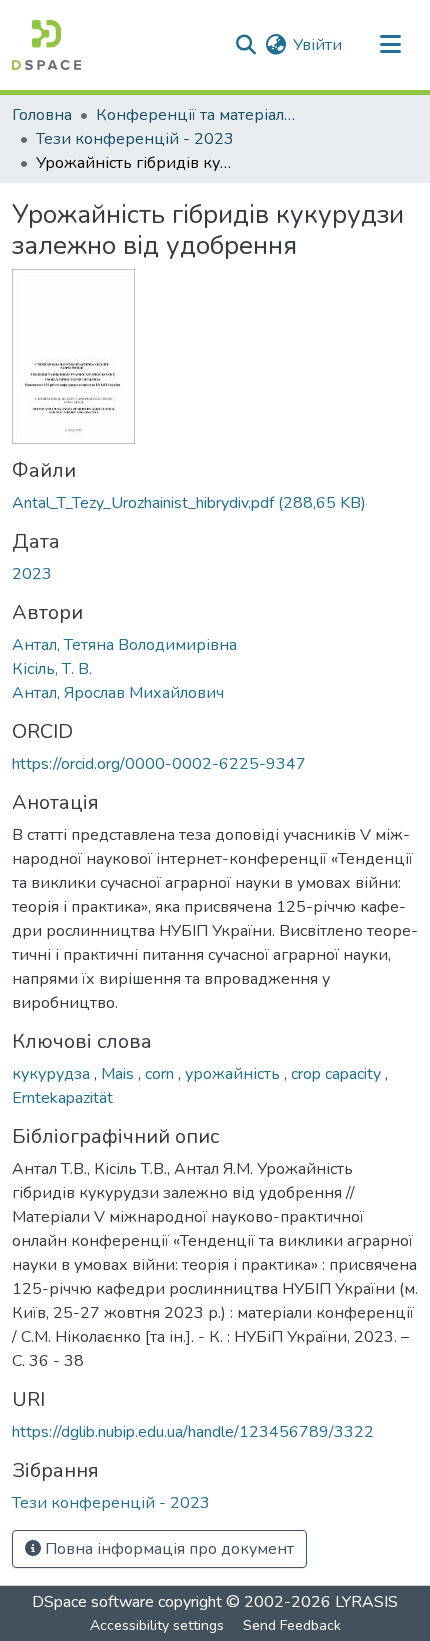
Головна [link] (42, 115)
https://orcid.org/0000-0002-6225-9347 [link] (159, 764)
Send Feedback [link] (292, 1625)
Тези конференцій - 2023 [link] (135, 139)
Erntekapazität (62, 1098)
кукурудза (53, 1074)
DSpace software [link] (93, 1602)
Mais (119, 1074)
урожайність (234, 1074)
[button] (46, 45)
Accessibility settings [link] (157, 1625)
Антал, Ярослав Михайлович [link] (118, 693)
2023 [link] (32, 574)
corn (161, 1074)
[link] (215, 503)
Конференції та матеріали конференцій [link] (196, 115)
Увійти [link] (317, 45)
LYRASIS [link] (366, 1602)
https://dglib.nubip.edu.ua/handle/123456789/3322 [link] (193, 1432)
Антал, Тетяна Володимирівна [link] (124, 645)
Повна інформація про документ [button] (167, 1549)
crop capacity (338, 1074)
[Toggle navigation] (390, 45)
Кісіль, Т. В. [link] (52, 669)
